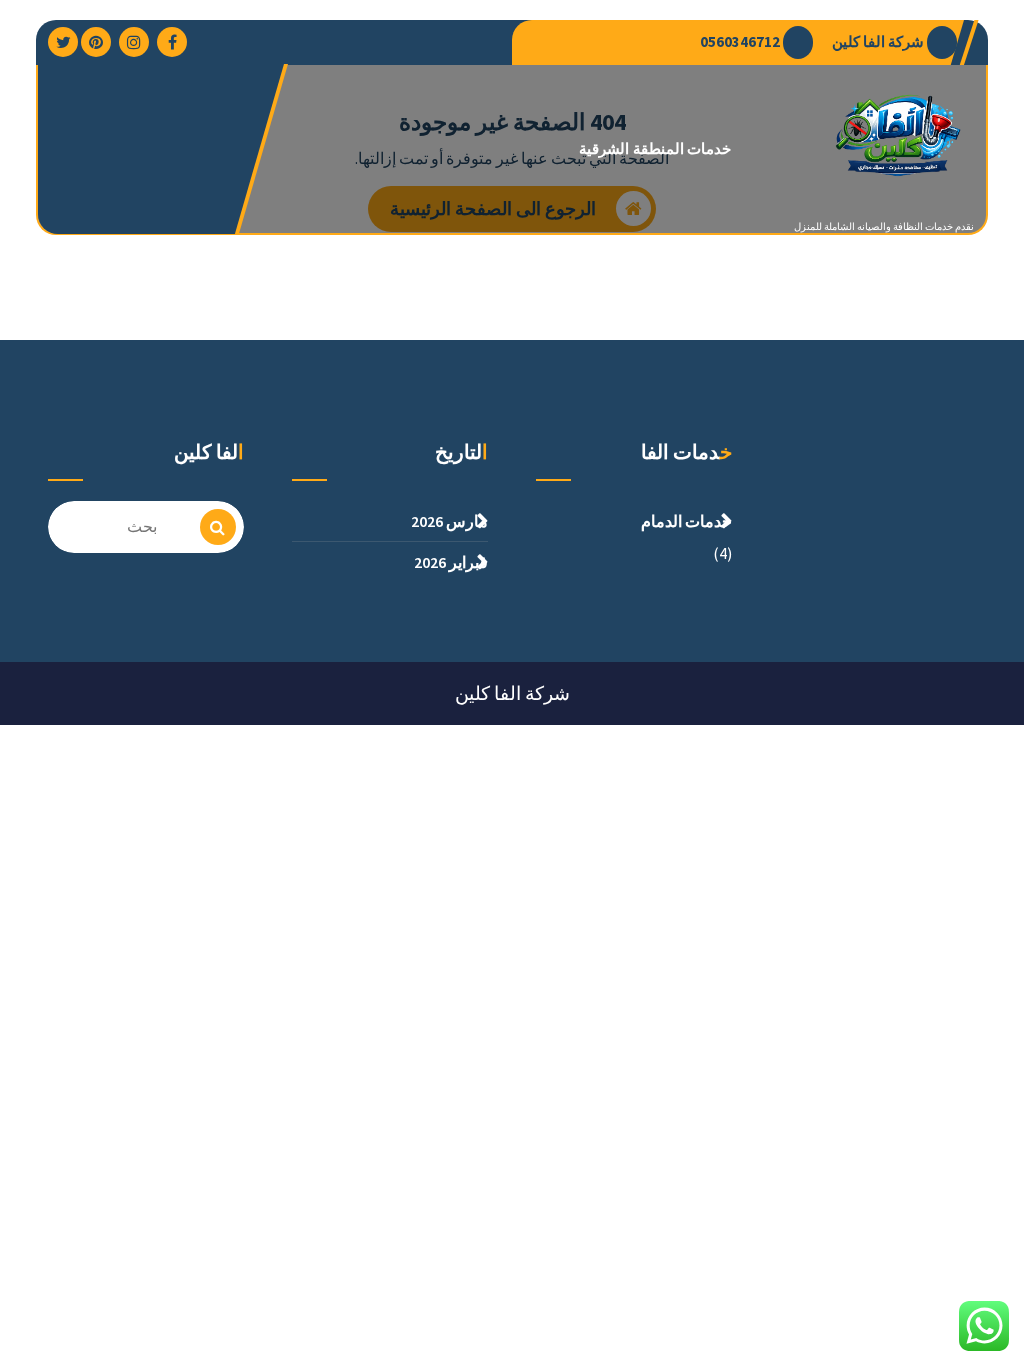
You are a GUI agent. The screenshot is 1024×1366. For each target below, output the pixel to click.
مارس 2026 (449, 521)
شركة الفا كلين (878, 42)
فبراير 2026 (451, 562)
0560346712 (740, 42)
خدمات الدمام (686, 521)
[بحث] (218, 527)
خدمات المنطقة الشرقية (655, 148)
